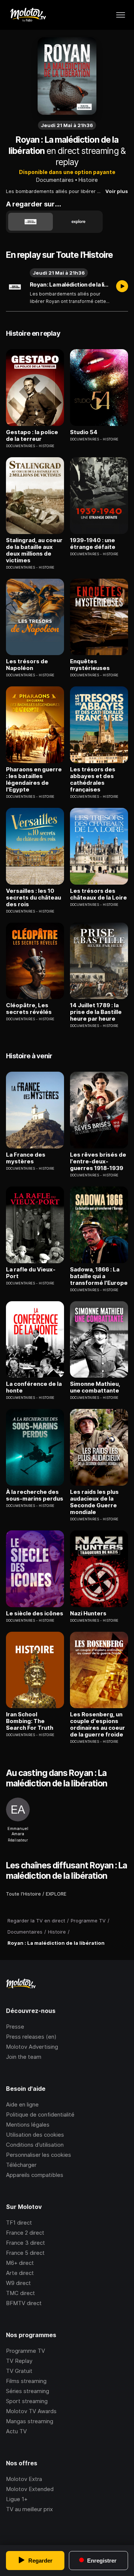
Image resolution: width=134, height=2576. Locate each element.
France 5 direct (25, 2253)
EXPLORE (56, 1894)
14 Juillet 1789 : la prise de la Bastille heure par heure (96, 1012)
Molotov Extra (24, 2479)
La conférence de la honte (34, 1387)
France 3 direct (25, 2243)
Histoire (88, 180)
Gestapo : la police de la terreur (32, 436)
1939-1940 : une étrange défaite (93, 544)
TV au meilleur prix (29, 2509)
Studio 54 (84, 432)
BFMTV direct (24, 2303)
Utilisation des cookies (35, 2135)
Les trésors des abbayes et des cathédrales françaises (93, 780)
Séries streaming (28, 2391)
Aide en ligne (22, 2104)
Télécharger (21, 2165)
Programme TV (25, 2351)
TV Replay (19, 2361)
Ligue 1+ (17, 2499)
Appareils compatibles (35, 2175)
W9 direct (18, 2283)
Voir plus (117, 191)
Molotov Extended (30, 2489)
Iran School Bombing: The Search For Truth (30, 1721)
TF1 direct (19, 2223)
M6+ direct (20, 2263)
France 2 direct (25, 2233)
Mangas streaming (30, 2421)
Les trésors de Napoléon (27, 665)
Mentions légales (28, 2125)
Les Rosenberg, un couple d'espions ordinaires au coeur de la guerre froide (98, 1725)
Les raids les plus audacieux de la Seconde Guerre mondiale (94, 1502)
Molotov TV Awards (31, 2411)
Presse (15, 2027)
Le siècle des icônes (35, 1613)
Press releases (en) (31, 2037)
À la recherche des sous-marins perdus (35, 1495)
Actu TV (16, 2431)
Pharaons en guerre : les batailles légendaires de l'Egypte (34, 780)
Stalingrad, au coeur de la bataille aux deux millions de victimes (34, 550)
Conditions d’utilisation (35, 2145)
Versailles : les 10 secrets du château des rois (33, 898)
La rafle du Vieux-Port (31, 1273)
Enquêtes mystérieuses (90, 665)
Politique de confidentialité (40, 2114)
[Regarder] (122, 287)
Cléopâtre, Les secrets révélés (29, 1009)
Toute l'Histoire (23, 1894)
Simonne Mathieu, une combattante (95, 1387)
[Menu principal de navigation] (121, 15)
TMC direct (20, 2293)
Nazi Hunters (88, 1613)
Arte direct (20, 2273)
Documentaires (55, 180)
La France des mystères (26, 1158)
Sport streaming (27, 2401)
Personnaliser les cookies (39, 2155)
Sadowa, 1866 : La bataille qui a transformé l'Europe (99, 1276)
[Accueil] (28, 15)
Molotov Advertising (32, 2047)
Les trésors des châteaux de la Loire (98, 894)
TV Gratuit (19, 2371)
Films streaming (26, 2381)
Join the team (24, 2057)
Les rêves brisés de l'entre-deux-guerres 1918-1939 (98, 1161)
